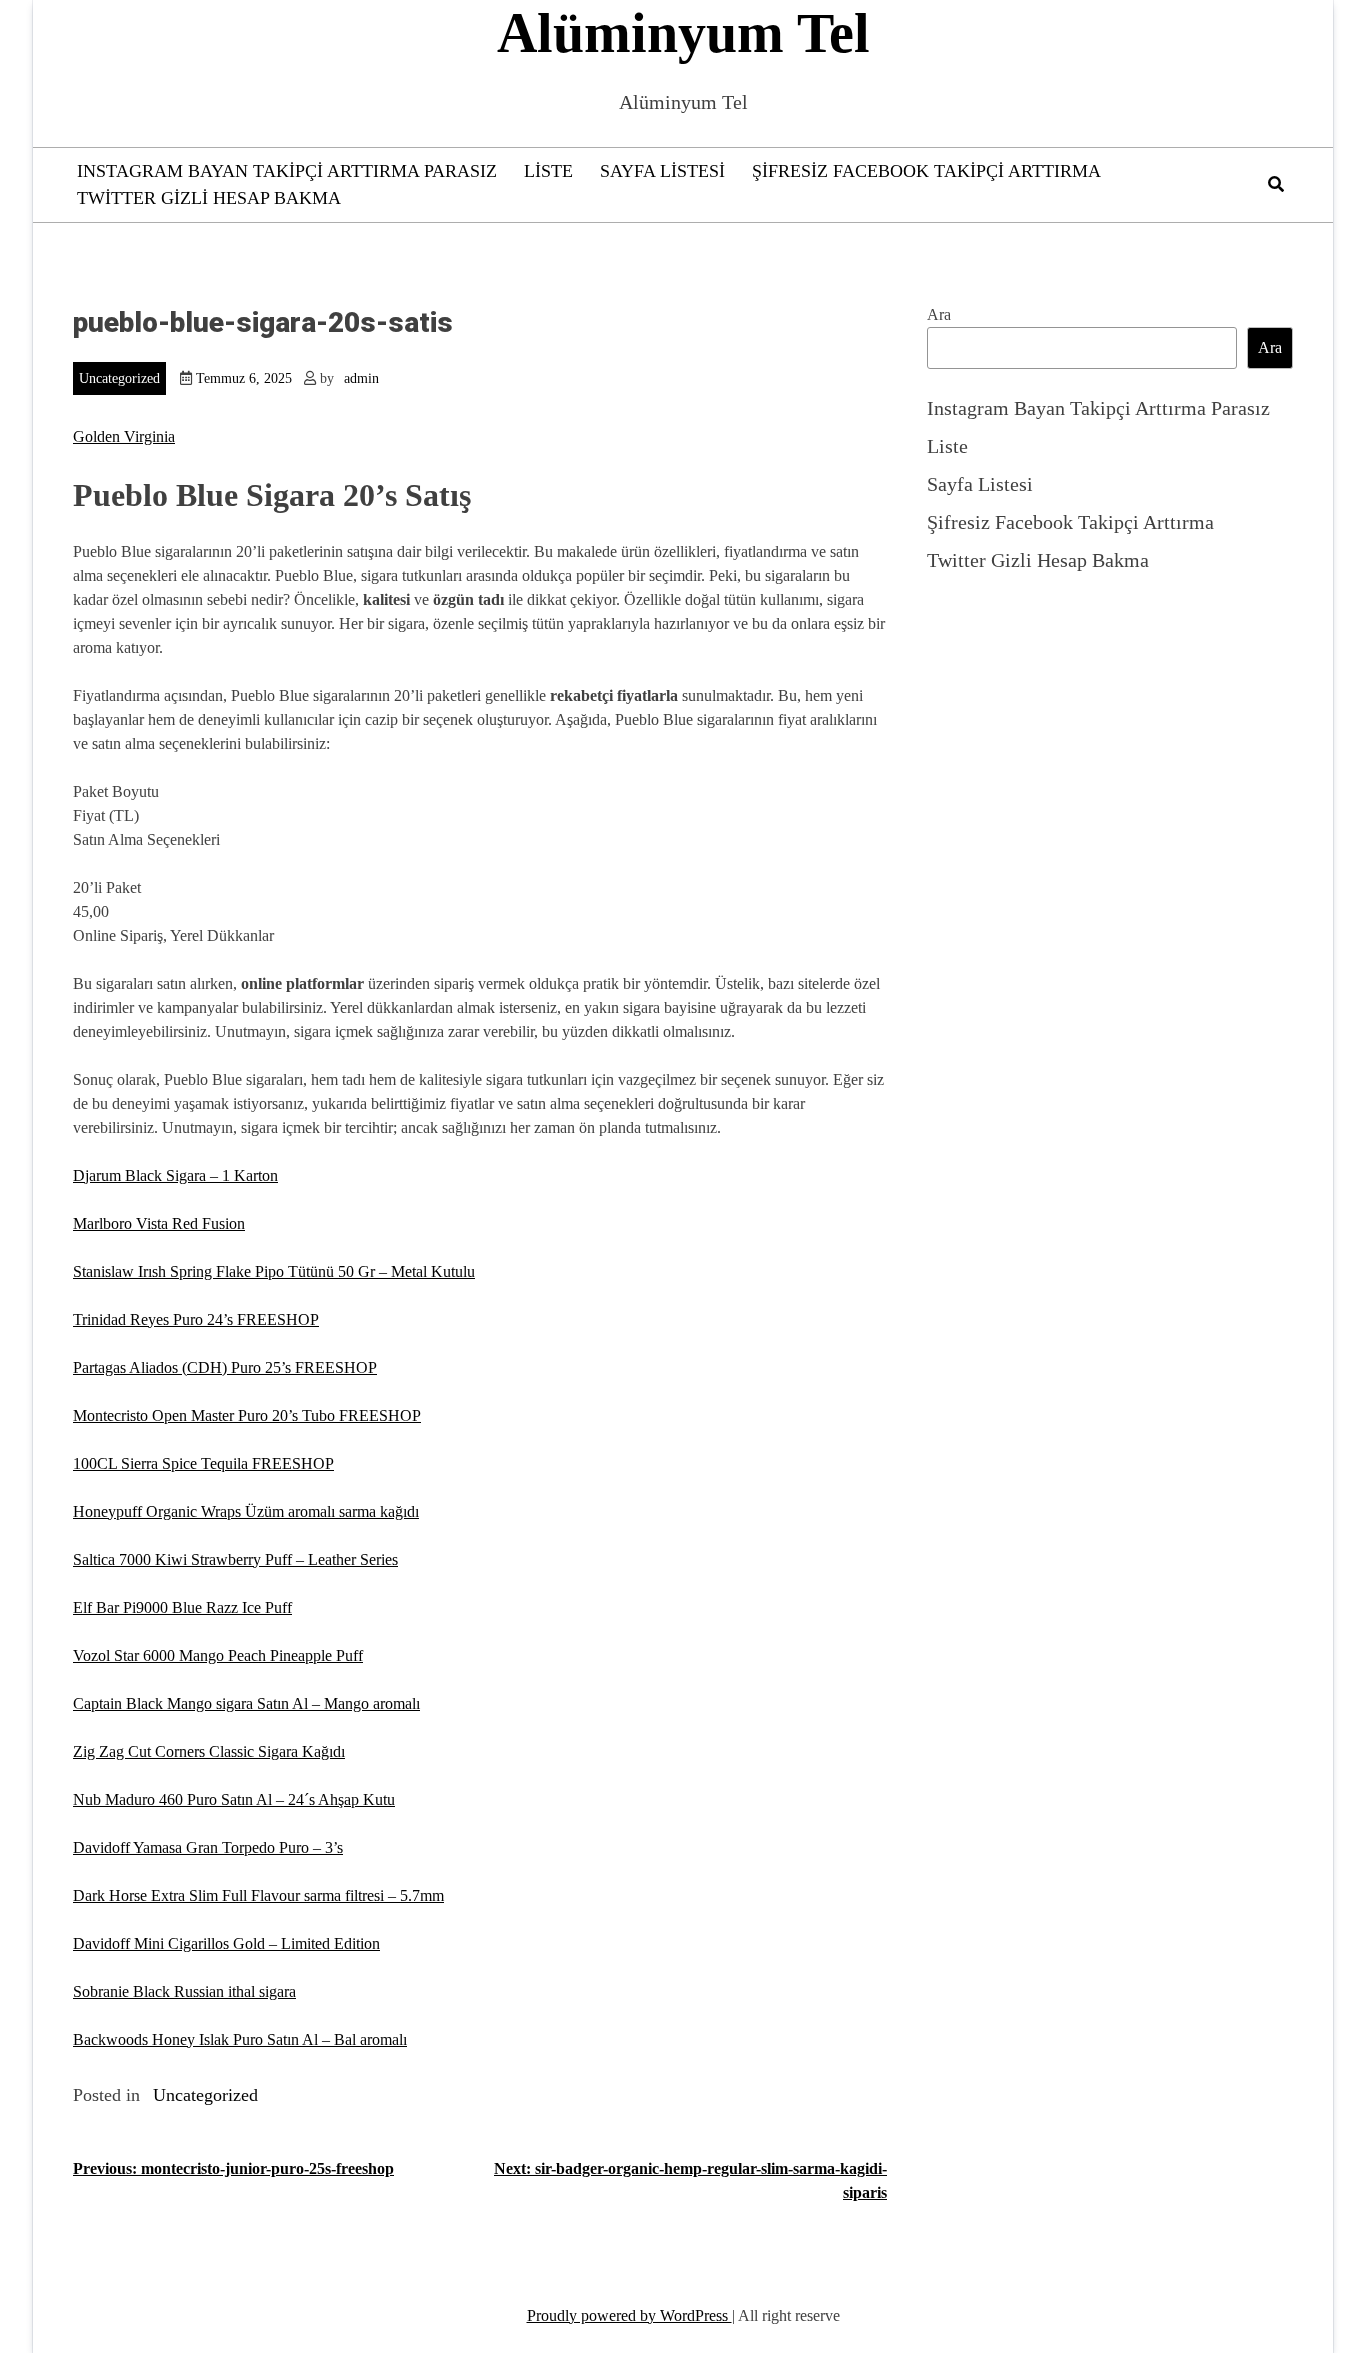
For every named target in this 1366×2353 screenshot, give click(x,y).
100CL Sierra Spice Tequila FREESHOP (203, 1463)
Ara (939, 314)
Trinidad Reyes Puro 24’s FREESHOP (196, 1319)
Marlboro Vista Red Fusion (159, 1223)
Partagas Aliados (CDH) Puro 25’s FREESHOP (225, 1367)
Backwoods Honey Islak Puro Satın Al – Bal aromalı (240, 2039)
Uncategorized (119, 378)
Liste (548, 171)
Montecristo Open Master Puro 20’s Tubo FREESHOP (247, 1415)
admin (361, 378)
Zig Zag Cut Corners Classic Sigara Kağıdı (209, 1751)
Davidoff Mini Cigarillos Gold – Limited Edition (226, 1943)
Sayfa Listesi (662, 171)
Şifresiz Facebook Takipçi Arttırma (926, 171)
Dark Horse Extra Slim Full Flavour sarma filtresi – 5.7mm (258, 1895)
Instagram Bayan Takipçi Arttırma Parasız (287, 171)
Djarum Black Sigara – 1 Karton (175, 1175)
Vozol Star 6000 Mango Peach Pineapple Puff (218, 1655)
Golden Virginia (124, 436)
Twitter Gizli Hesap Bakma (209, 198)
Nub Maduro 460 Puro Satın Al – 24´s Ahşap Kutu (234, 1799)
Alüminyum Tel (683, 33)
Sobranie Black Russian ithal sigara (184, 1991)
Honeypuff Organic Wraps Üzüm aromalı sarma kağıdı (246, 1511)
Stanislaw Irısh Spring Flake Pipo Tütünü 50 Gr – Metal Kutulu (274, 1271)
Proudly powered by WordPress (629, 2315)
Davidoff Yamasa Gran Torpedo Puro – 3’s (208, 1847)
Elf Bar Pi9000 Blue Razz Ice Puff (182, 1607)
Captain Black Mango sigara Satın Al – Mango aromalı (246, 1703)
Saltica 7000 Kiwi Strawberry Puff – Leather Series (235, 1559)
